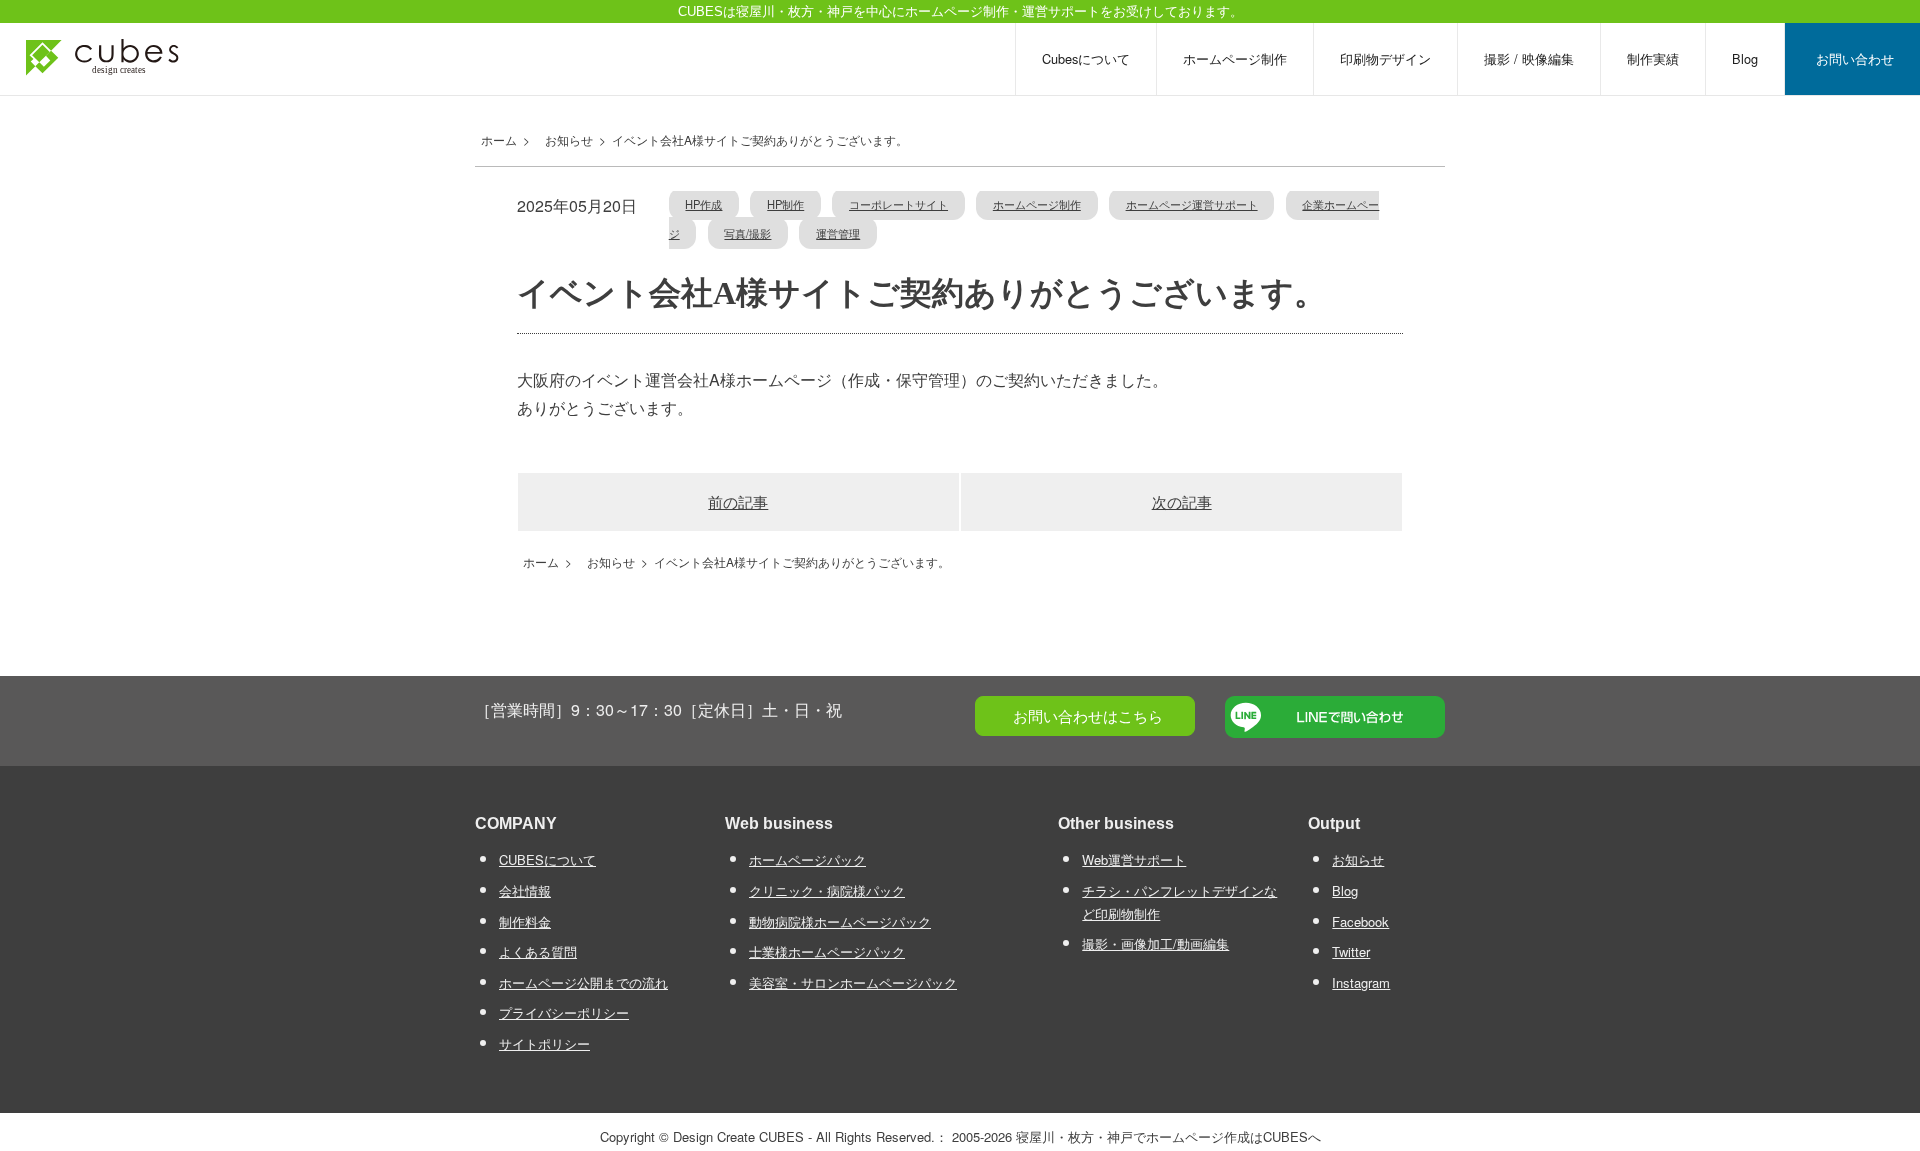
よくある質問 (538, 951)
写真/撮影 (747, 233)
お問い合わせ (1855, 58)
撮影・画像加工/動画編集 (1155, 943)
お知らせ (1358, 859)
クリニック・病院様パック (827, 890)
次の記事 (1182, 501)
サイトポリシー (544, 1043)
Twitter (1351, 951)
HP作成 (703, 204)
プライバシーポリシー (564, 1012)
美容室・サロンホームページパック (853, 982)
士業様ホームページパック (827, 951)
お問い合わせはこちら (1088, 715)
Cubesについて (1086, 58)
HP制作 (785, 204)
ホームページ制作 (1235, 58)
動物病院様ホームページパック (840, 921)
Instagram (1361, 982)
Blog (1745, 58)
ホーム (496, 139)
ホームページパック (807, 859)
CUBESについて (547, 859)
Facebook (1360, 921)
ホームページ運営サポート (1192, 204)
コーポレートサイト (898, 204)
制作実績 (1653, 58)
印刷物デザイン (1385, 58)
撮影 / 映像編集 (1529, 58)
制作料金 (525, 921)
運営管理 (838, 233)
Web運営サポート (1134, 859)
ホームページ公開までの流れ (583, 982)
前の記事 (738, 501)
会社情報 (525, 890)
